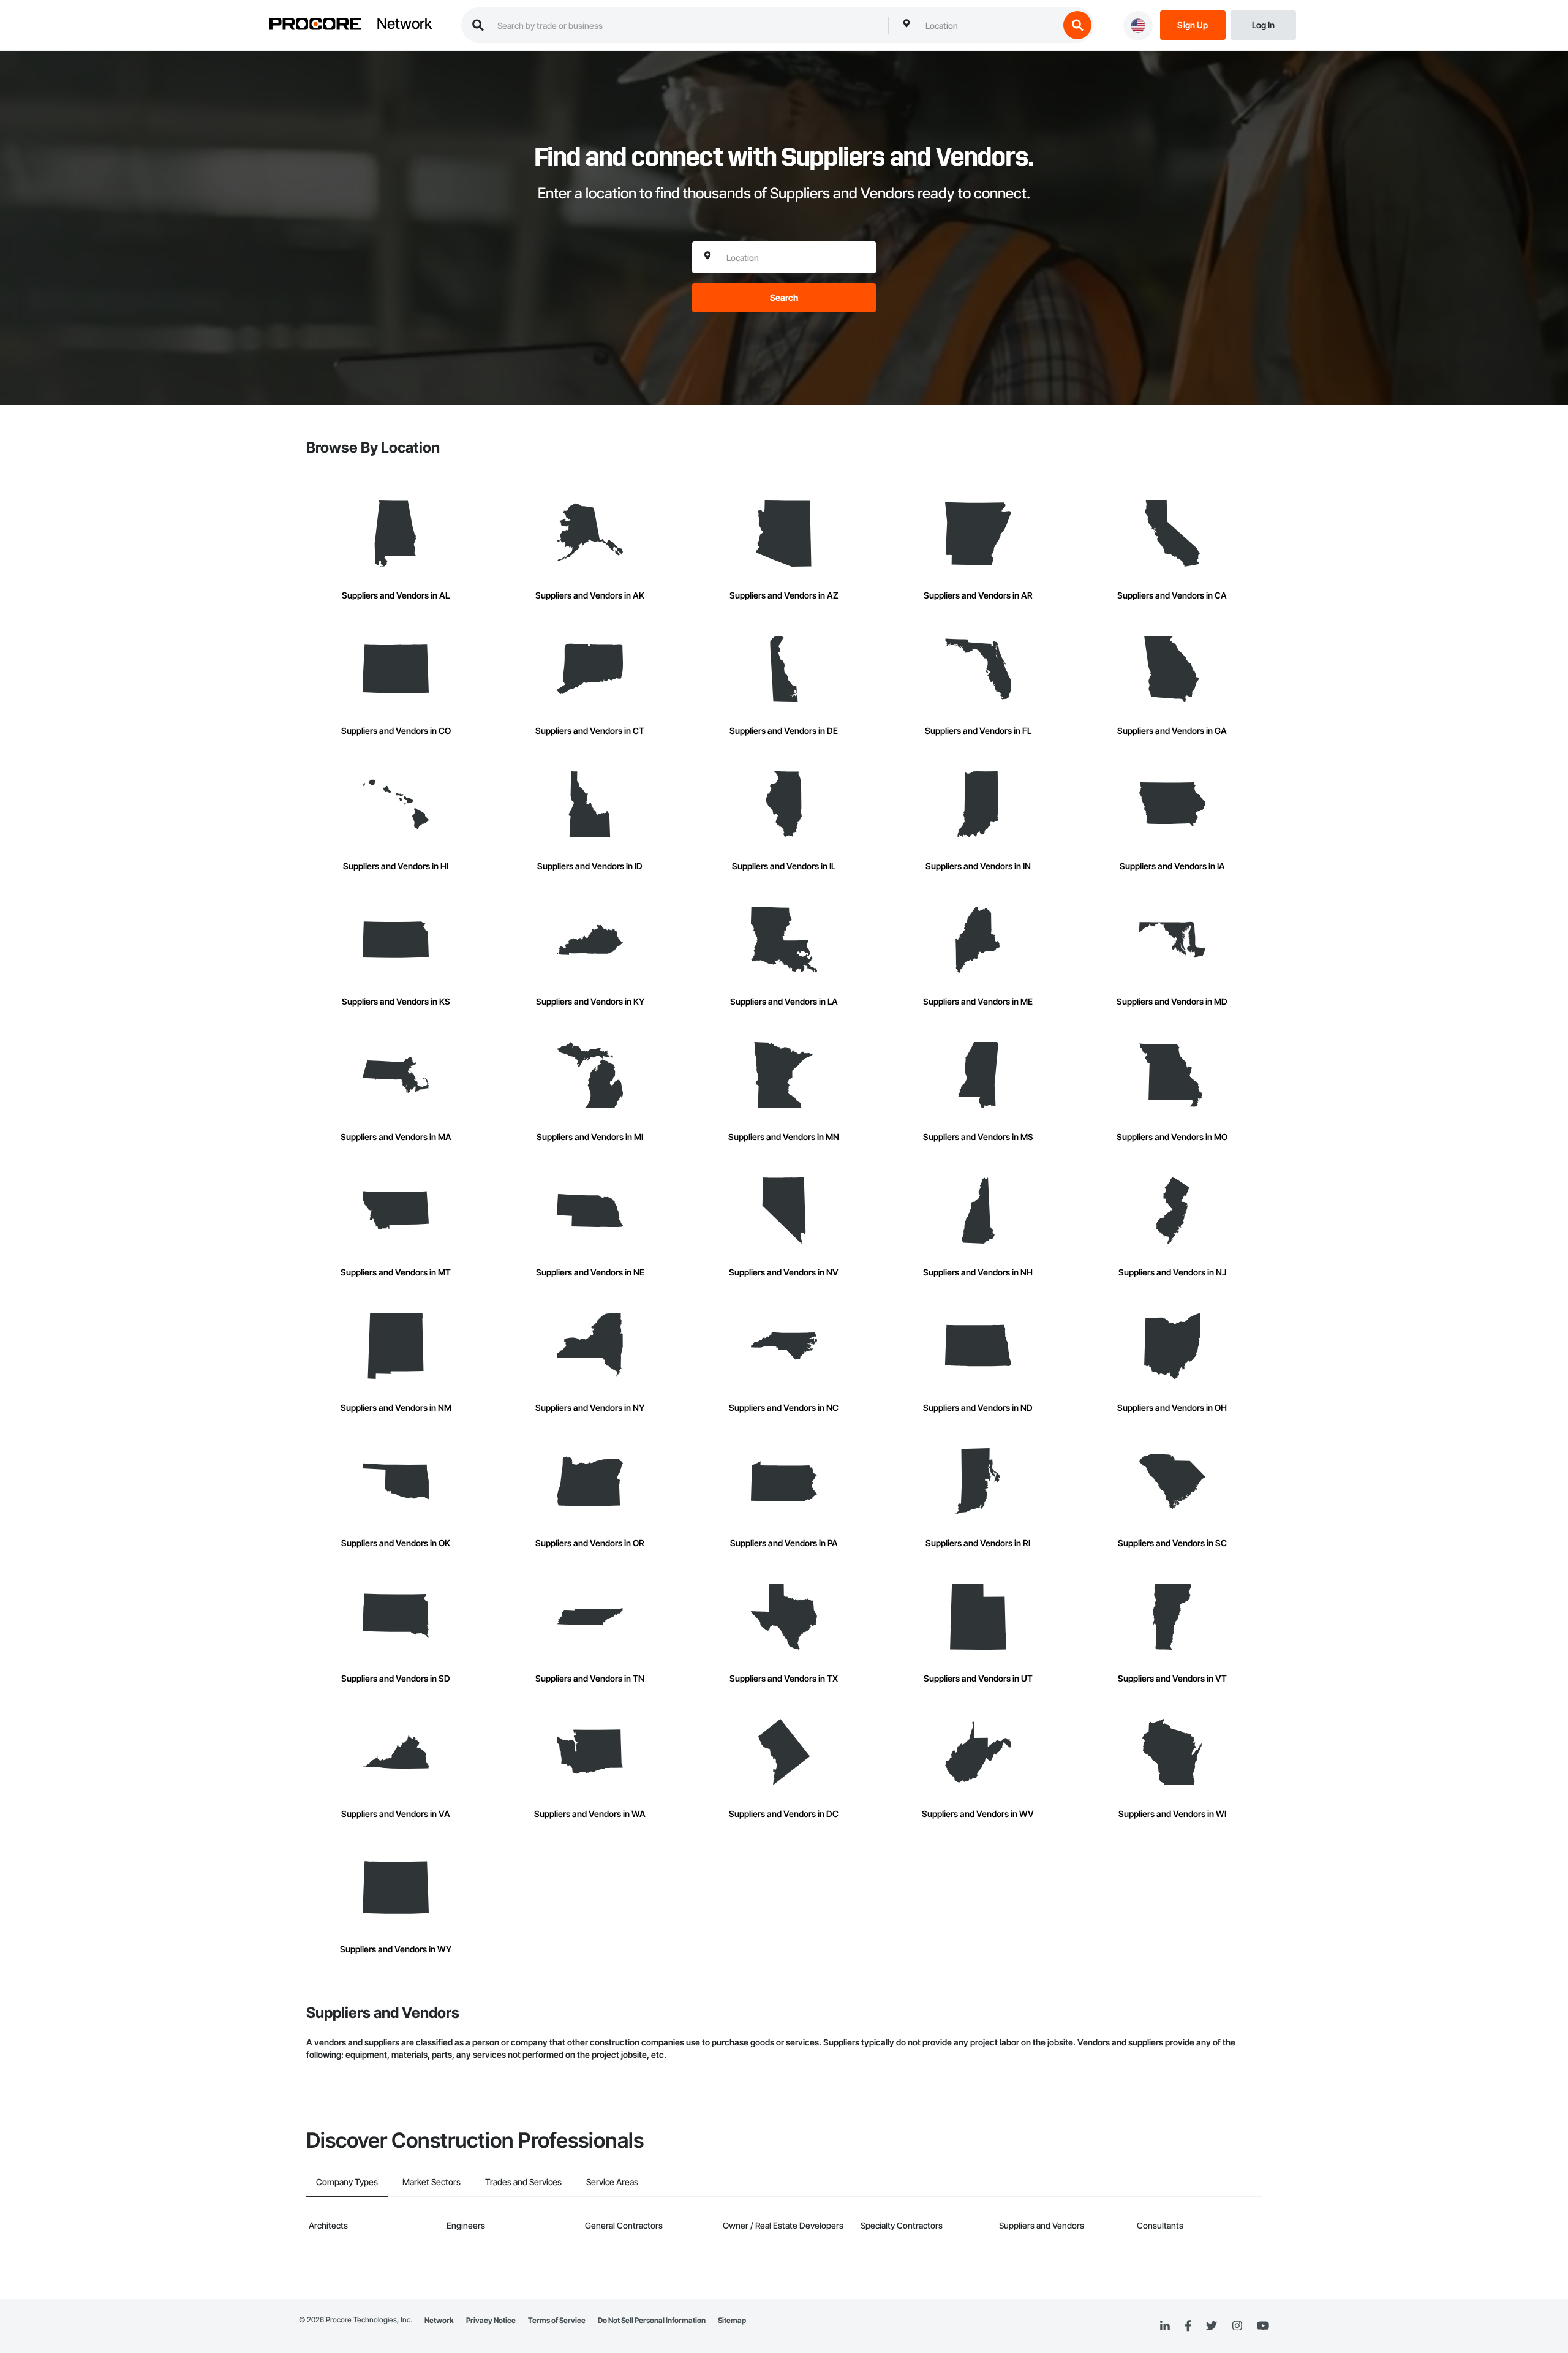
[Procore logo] (315, 25)
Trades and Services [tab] (523, 2182)
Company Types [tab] (347, 2182)
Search (784, 297)
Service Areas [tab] (612, 2182)
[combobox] (989, 25)
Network (404, 24)
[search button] (1077, 25)
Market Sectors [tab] (432, 2182)
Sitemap (732, 2320)
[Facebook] (1188, 2326)
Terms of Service (557, 2320)
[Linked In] (1165, 2326)
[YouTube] (1263, 2326)
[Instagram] (1237, 2326)
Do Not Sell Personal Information (652, 2320)
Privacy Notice (491, 2320)
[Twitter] (1212, 2326)
